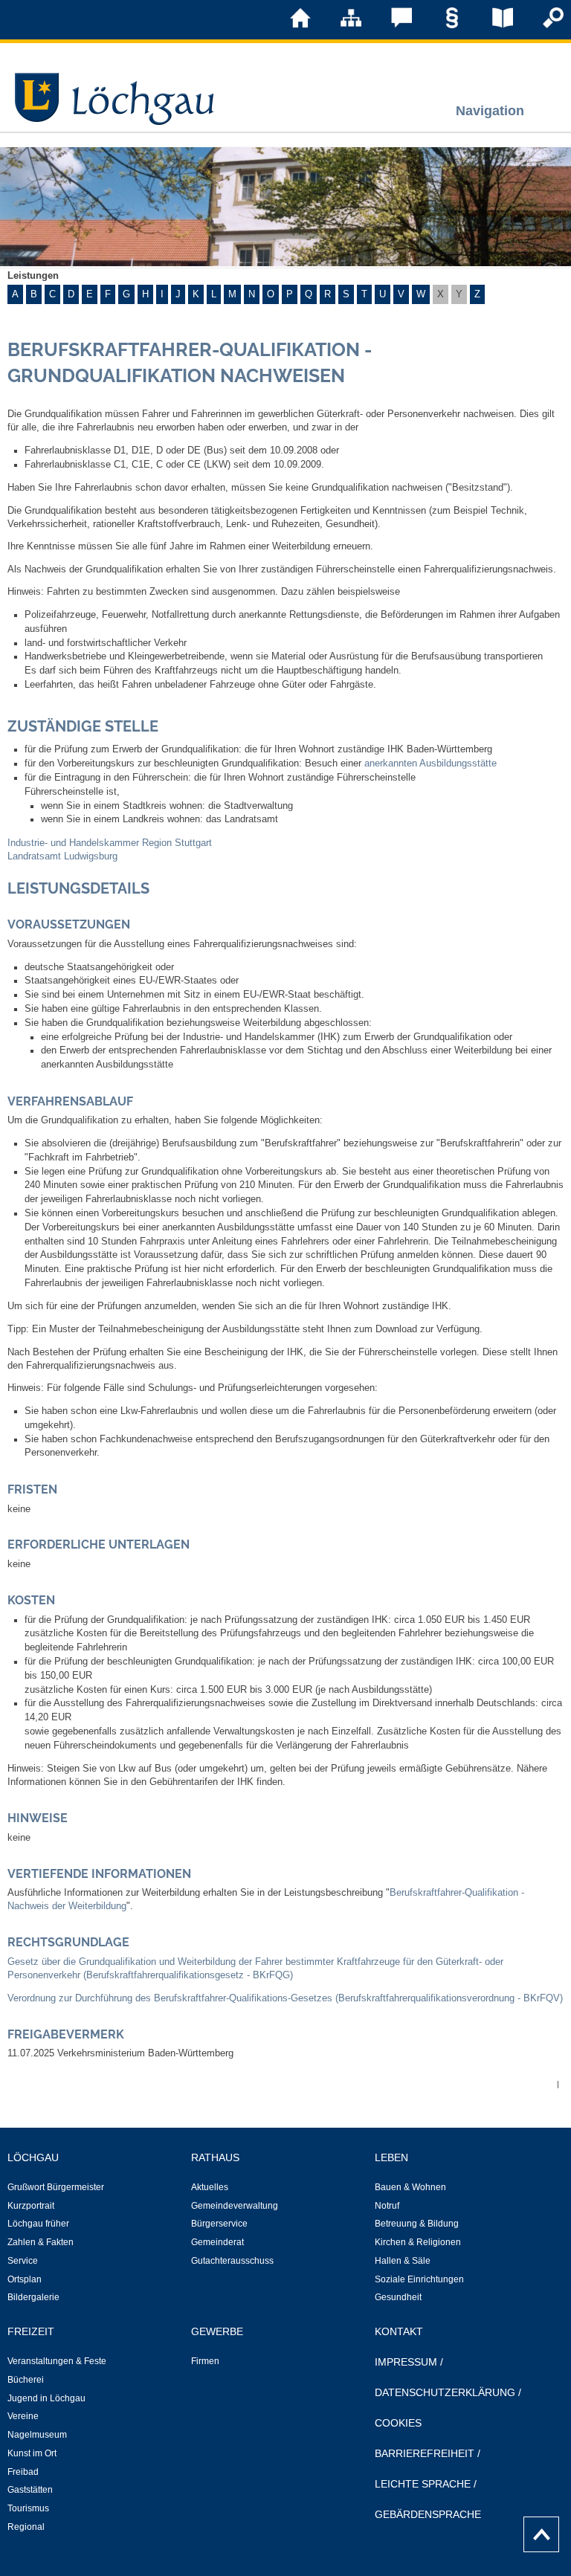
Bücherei (26, 2380)
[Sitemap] (341, 25)
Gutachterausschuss (232, 2261)
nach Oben (537, 2531)
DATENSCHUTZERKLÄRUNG (445, 2392)
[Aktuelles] (492, 25)
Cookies (398, 2423)
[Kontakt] (391, 25)
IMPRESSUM (406, 2362)
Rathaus (215, 2157)
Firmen (205, 2361)
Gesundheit (398, 2297)
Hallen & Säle (403, 2261)
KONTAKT (399, 2331)
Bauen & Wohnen (410, 2187)
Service (23, 2261)
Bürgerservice (219, 2224)
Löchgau (33, 2157)
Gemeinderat (217, 2242)
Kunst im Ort (32, 2453)
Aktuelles (210, 2187)
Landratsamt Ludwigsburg (62, 856)
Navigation (490, 110)
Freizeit (31, 2331)
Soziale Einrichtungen (419, 2279)
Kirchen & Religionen (418, 2242)
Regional (26, 2527)
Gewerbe (217, 2331)
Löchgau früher (38, 2224)
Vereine (23, 2416)
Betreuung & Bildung (417, 2224)
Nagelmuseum (37, 2435)
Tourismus (28, 2508)
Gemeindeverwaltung (235, 2206)
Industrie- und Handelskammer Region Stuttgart (110, 843)
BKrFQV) (543, 1998)
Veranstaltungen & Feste (57, 2361)
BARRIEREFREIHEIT (425, 2453)
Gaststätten (30, 2490)
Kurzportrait (31, 2206)
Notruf (387, 2206)
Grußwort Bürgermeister (56, 2187)
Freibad (23, 2472)
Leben (391, 2157)
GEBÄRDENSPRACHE (428, 2514)
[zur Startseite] (290, 25)
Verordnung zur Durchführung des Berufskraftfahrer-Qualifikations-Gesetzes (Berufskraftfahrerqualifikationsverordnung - (265, 1998)
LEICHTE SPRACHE (423, 2484)
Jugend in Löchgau (46, 2398)
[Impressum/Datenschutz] (442, 25)
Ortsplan (25, 2279)
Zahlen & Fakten (41, 2242)
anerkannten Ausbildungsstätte (430, 764)
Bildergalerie (33, 2297)
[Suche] (543, 25)
